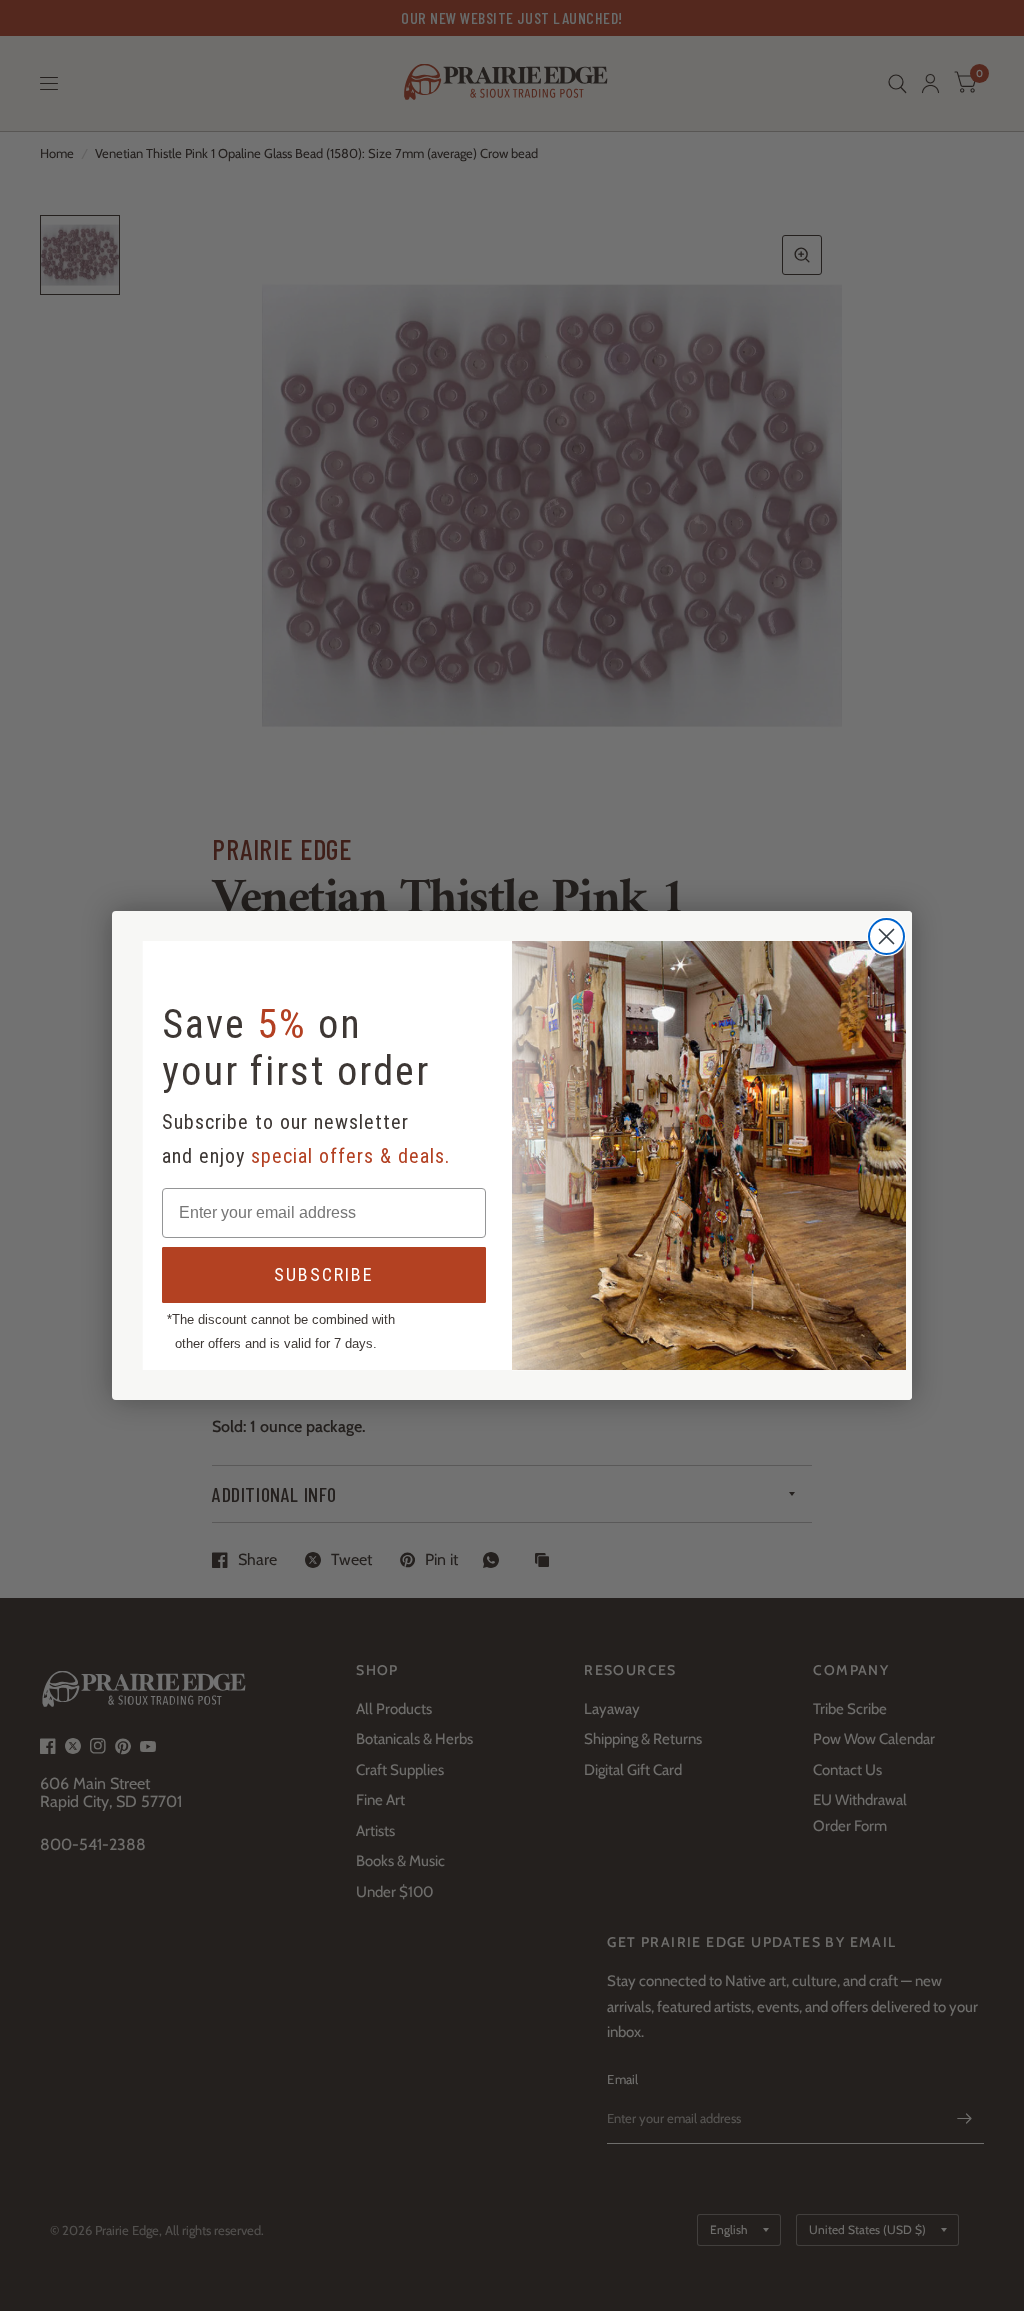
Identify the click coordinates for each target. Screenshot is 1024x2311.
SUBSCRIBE (324, 1274)
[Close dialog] (886, 936)
